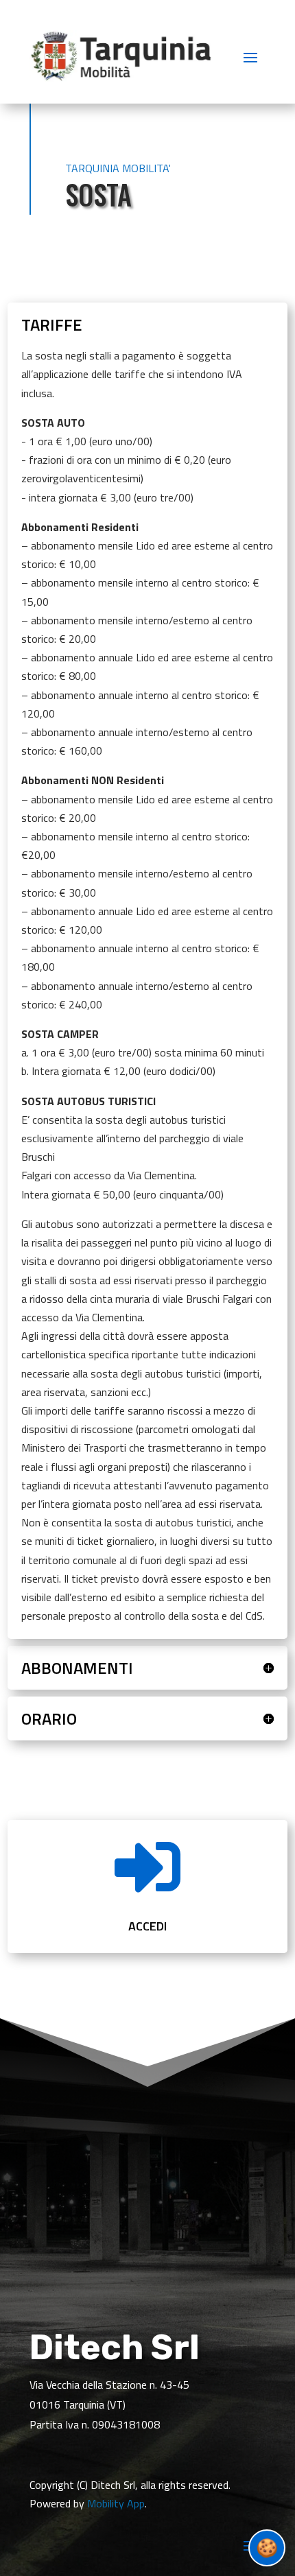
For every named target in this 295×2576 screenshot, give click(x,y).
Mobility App (116, 2503)
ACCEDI (147, 1926)
